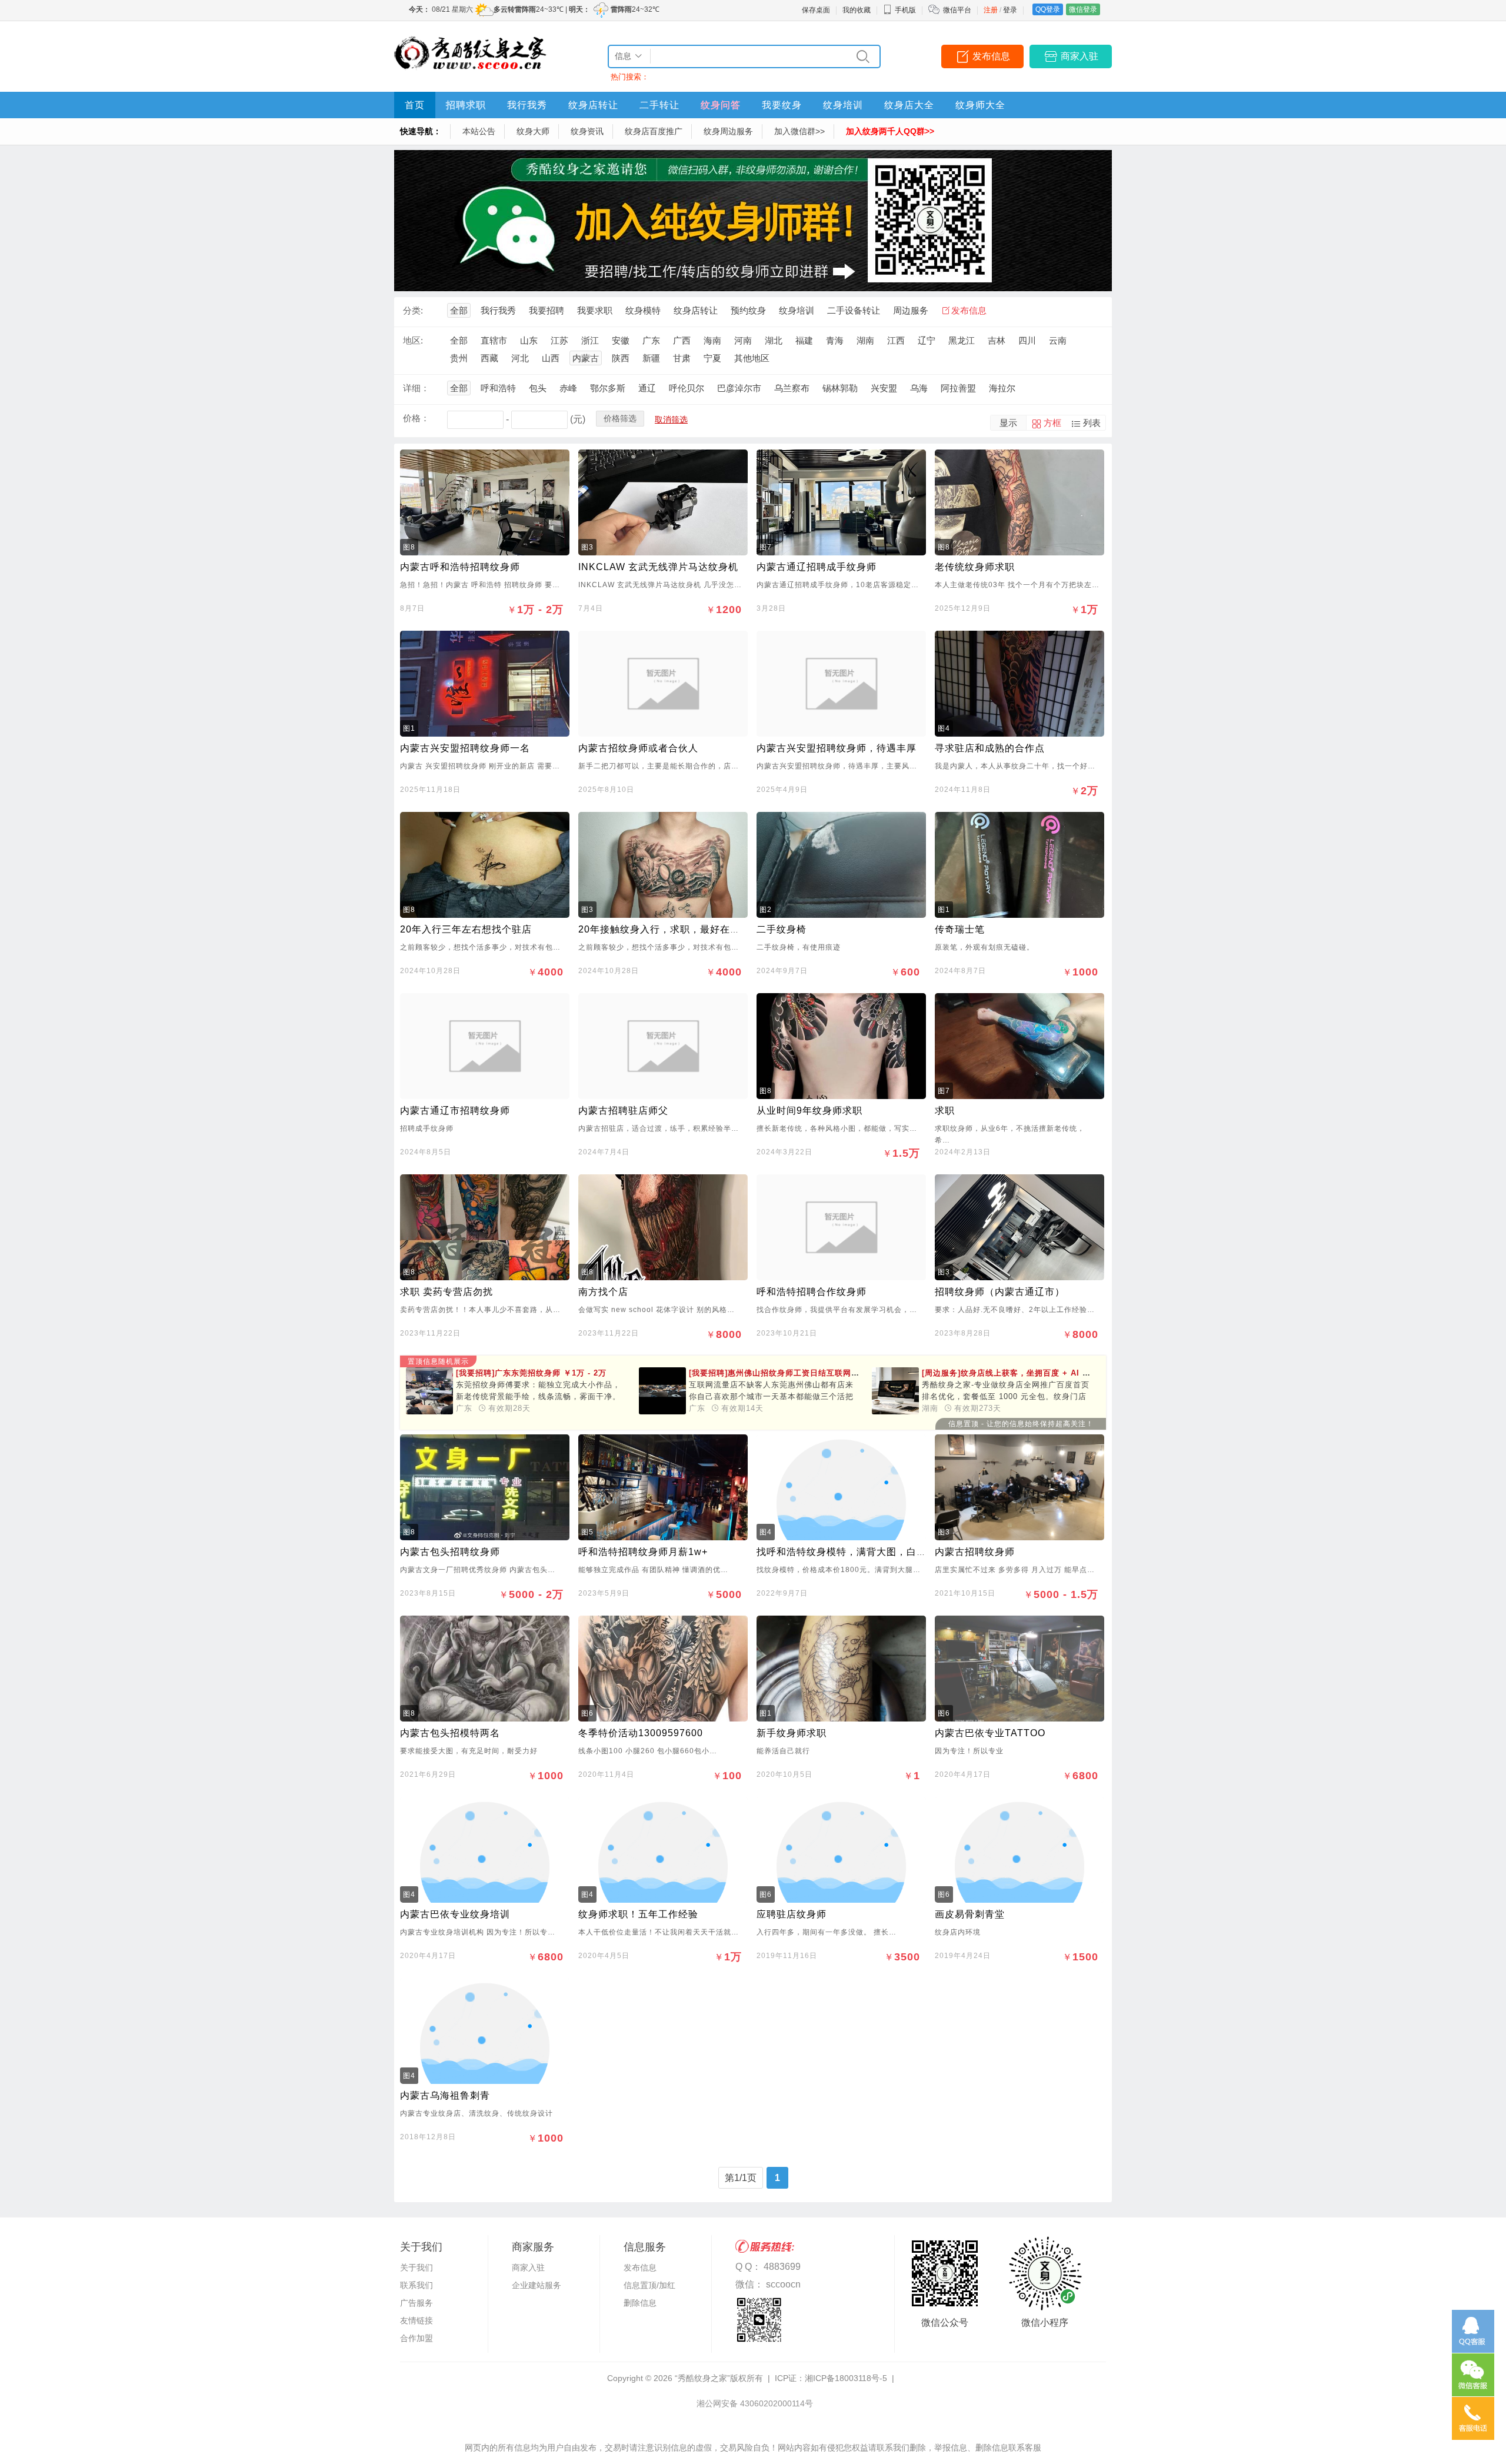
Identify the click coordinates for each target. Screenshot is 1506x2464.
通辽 (647, 388)
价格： (416, 418)
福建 (804, 340)
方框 (1052, 423)
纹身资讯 (587, 131)
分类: (413, 310)
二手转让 (659, 105)
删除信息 (640, 2303)
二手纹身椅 (782, 929)
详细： (416, 388)
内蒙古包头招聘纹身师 (450, 1552)
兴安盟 (884, 388)
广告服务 (417, 2303)
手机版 (905, 10)
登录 (1010, 10)
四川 (1027, 340)
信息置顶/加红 (649, 2285)
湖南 (865, 340)
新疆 (651, 358)
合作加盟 (417, 2338)
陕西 (621, 358)
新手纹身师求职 (792, 1733)
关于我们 (417, 2267)
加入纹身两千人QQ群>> (890, 131)
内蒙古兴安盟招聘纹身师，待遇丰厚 (837, 748)
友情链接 (417, 2320)
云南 (1058, 340)
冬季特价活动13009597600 (641, 1733)
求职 (945, 1111)
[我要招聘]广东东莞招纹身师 (531, 1373)
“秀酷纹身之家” (702, 2378)
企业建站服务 (537, 2285)
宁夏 (712, 358)
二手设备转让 (854, 310)
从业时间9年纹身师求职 (809, 1111)
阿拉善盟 (958, 388)
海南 (712, 340)
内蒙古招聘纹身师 (975, 1552)
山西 (551, 358)
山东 (529, 340)
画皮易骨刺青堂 (970, 1914)
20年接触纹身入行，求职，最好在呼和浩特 (674, 929)
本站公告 (479, 131)
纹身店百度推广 (654, 131)
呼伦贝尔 (687, 388)
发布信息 (991, 56)
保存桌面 (816, 10)
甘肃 (682, 358)
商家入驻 (1079, 56)
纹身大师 (533, 131)
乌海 (919, 388)
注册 (991, 10)
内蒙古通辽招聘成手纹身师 (817, 567)
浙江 (590, 340)
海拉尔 (1002, 388)
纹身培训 (843, 105)
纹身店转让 (593, 105)
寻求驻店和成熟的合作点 (990, 748)
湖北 (774, 340)
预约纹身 (748, 310)
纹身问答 (721, 105)
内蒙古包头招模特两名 (450, 1733)
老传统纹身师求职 (975, 567)
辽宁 (927, 340)
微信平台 (957, 10)
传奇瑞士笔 (960, 929)
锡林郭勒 (840, 388)
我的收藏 (857, 10)
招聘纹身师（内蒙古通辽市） (1000, 1292)
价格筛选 (620, 418)
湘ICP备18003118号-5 (846, 2378)
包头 (538, 388)
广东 (651, 340)
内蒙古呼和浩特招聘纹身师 (460, 567)
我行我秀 (527, 105)
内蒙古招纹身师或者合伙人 (638, 748)
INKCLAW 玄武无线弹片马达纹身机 (658, 567)
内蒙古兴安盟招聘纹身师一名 (465, 748)
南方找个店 (603, 1292)
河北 (520, 358)
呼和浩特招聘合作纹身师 (812, 1292)
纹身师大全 (980, 105)
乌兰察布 (792, 388)
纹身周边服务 (728, 131)
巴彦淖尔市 (739, 388)
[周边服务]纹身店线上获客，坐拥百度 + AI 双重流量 (1047, 1373)
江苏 (559, 340)
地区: (413, 340)
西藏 (489, 358)
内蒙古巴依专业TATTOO (990, 1733)
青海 (835, 340)
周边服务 (911, 310)
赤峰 (568, 388)
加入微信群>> (799, 131)
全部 (459, 310)
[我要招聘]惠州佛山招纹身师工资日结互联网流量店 (782, 1373)
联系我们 (417, 2285)
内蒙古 (586, 358)
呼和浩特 (498, 388)
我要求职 (595, 310)
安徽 (621, 340)
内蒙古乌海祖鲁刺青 (445, 2095)
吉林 (997, 340)
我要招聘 (547, 310)
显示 (1008, 423)
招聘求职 (466, 105)
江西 (896, 340)
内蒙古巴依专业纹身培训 (455, 1914)
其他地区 (752, 358)
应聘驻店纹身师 (792, 1914)
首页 (415, 105)
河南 (743, 340)
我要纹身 (782, 105)
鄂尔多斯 (608, 388)
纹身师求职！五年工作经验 (638, 1914)
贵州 (459, 358)
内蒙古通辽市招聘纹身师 (455, 1111)
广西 (682, 340)
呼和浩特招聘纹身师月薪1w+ (643, 1552)
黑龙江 (962, 340)
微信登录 (1083, 9)
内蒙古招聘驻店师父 (623, 1111)
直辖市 (494, 340)
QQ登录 (1048, 9)
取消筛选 (671, 419)
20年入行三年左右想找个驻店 (466, 929)
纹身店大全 (909, 105)
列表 (1092, 423)
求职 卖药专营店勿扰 (447, 1292)
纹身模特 (643, 310)
